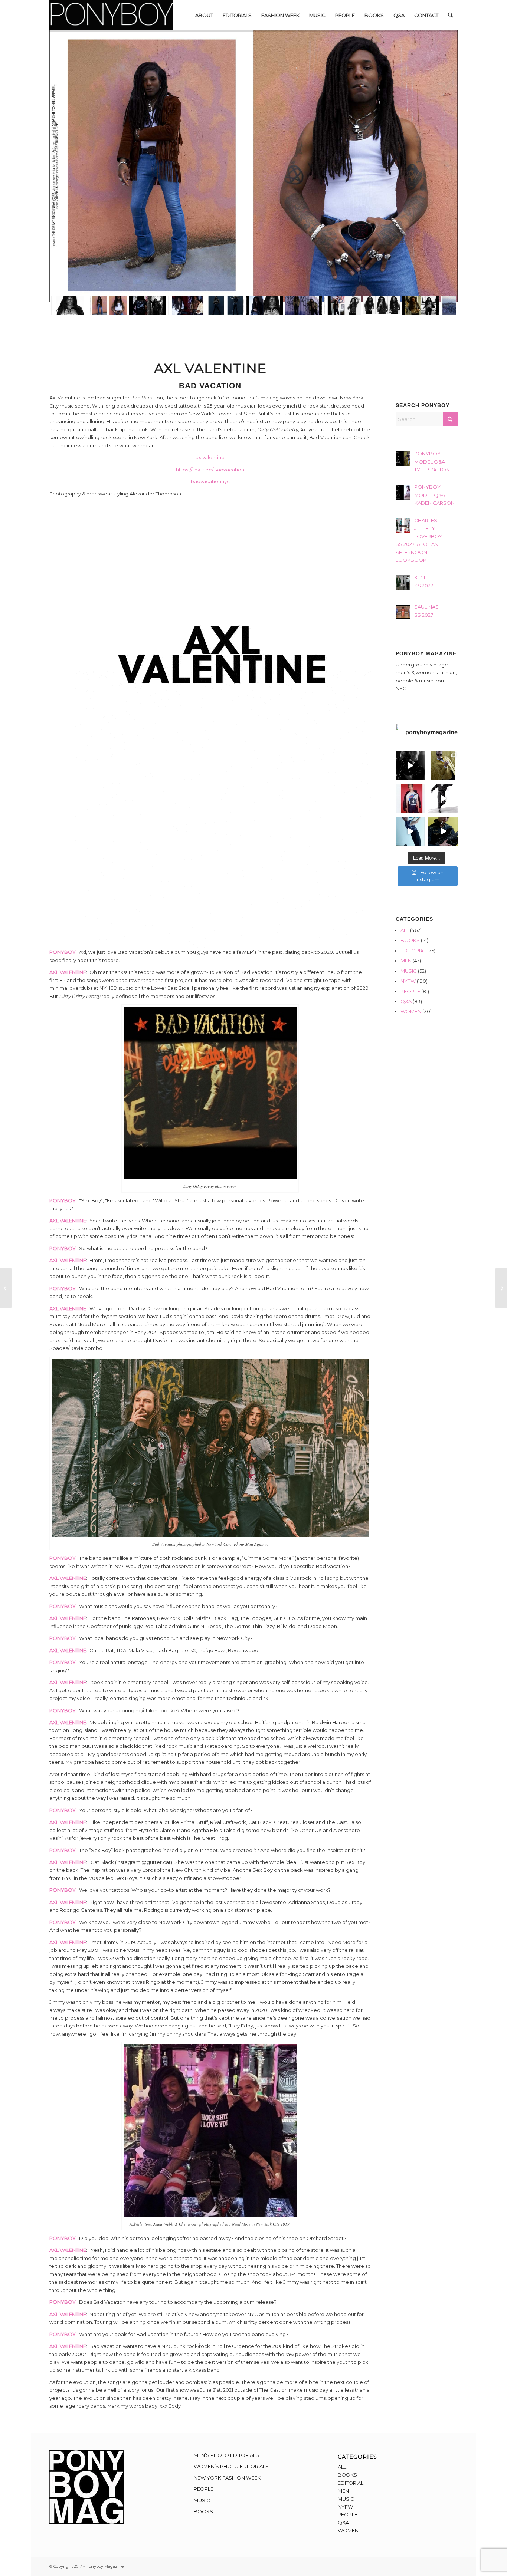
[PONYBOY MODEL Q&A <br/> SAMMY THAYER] (6, 1288)
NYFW (408, 981)
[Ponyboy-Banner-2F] (111, 15)
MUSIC (409, 971)
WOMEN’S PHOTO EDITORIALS (231, 2466)
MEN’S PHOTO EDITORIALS (226, 2455)
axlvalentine (210, 457)
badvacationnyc (210, 481)
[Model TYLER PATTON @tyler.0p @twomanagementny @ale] (410, 766)
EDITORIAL (413, 951)
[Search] (450, 15)
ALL (405, 930)
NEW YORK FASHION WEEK (227, 2478)
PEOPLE (410, 991)
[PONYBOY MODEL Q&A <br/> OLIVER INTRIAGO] (501, 1288)
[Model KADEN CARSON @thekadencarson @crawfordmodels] (410, 831)
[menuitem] (204, 15)
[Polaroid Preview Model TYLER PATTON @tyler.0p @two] (410, 798)
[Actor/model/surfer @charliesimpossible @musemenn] (443, 798)
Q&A (406, 1001)
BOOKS (410, 940)
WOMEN (411, 1011)
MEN (406, 961)
